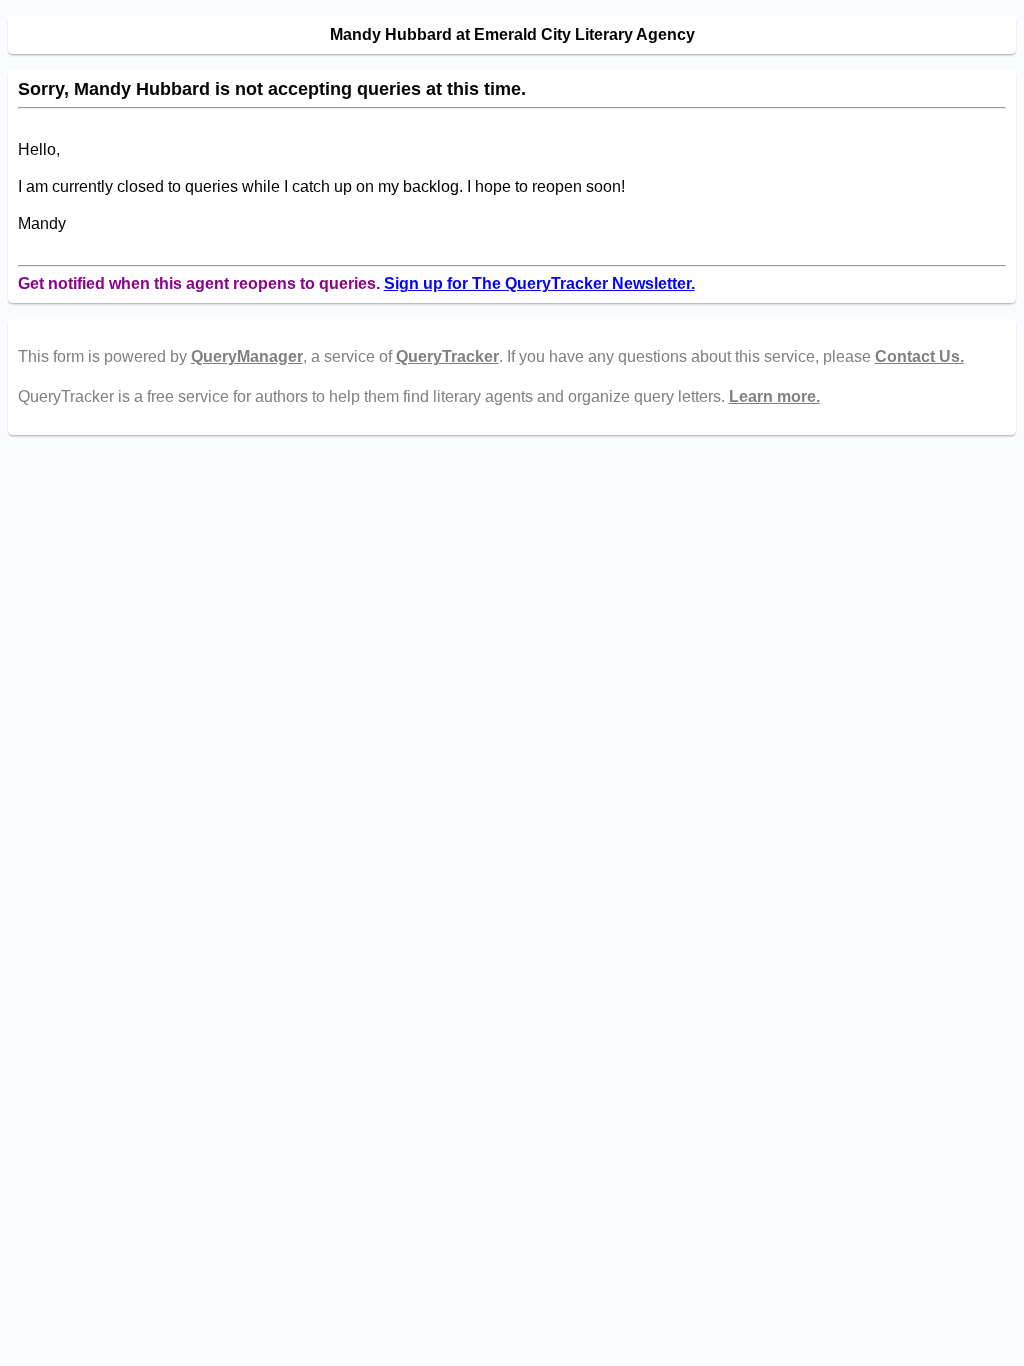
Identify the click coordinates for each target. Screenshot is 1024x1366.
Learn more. (774, 396)
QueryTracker (447, 356)
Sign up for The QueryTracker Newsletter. (539, 283)
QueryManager (247, 356)
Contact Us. (919, 356)
